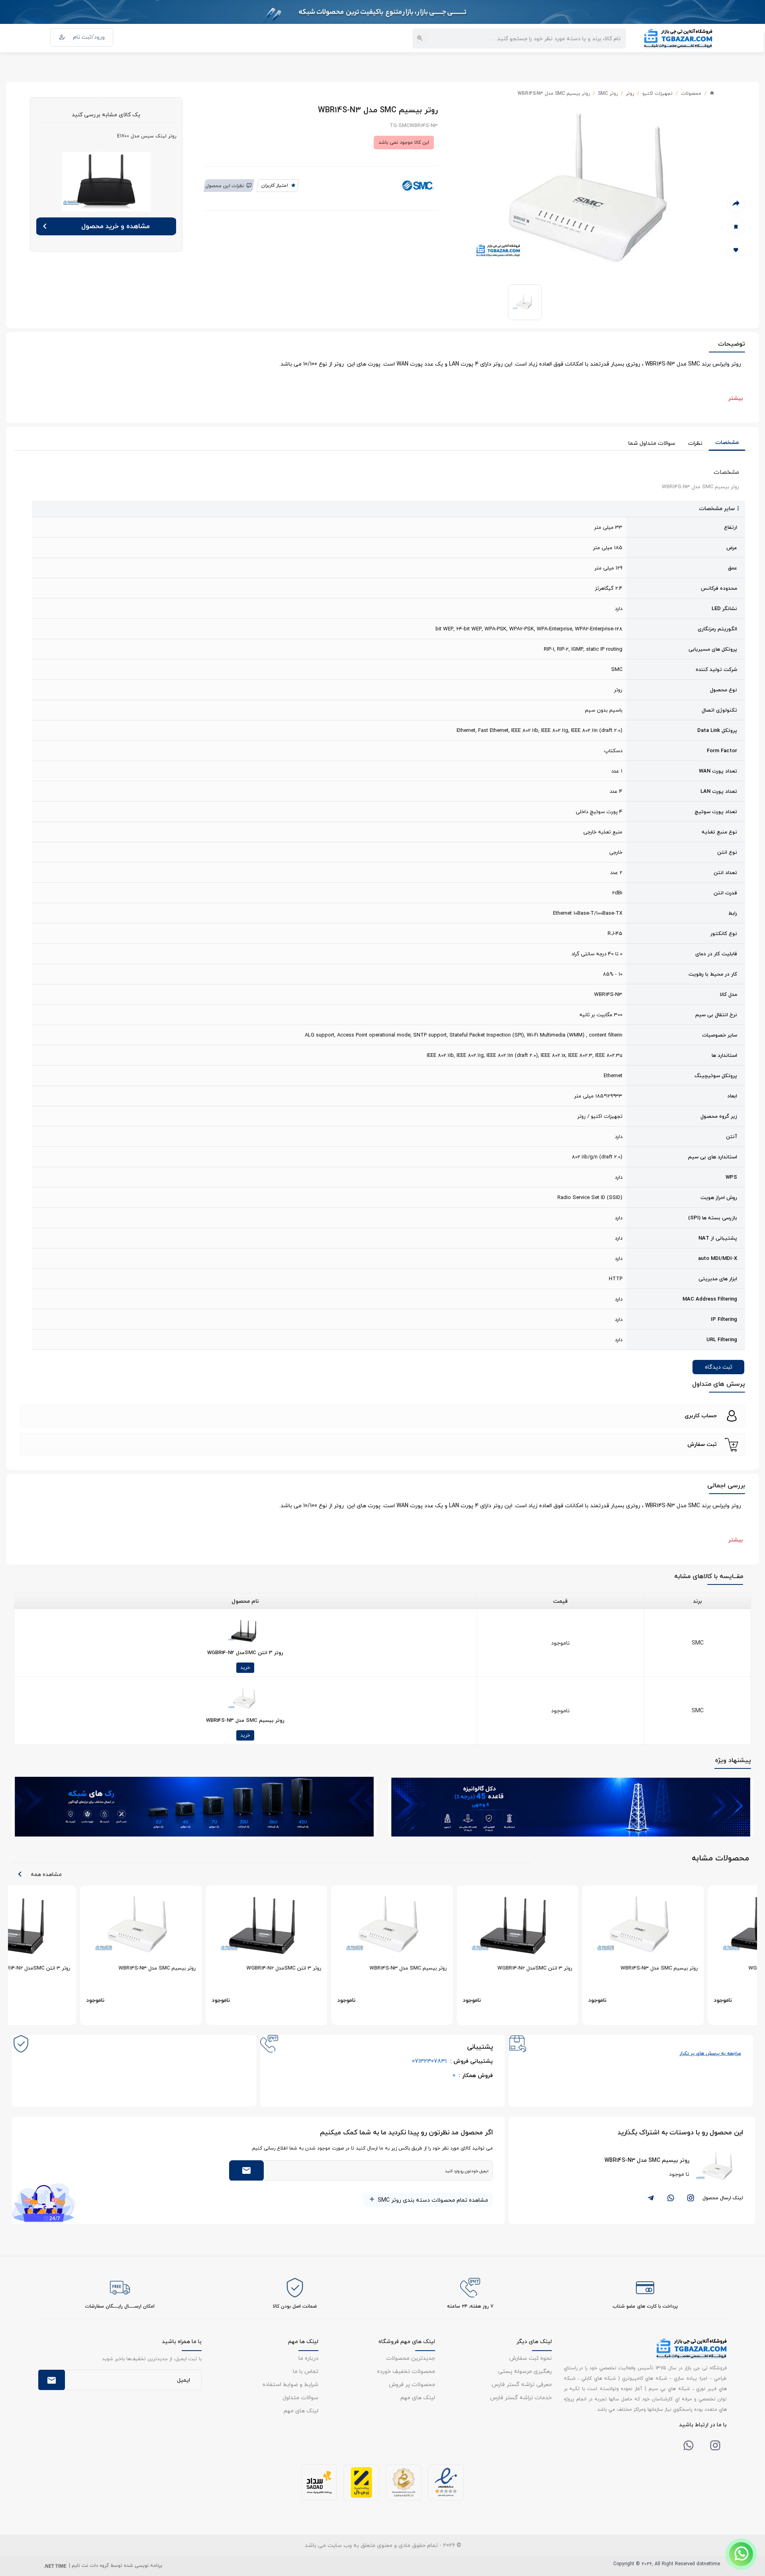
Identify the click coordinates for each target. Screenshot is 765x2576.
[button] (382, 1416)
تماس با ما (306, 2371)
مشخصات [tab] (727, 442)
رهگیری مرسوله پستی (525, 2371)
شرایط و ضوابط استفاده (290, 2384)
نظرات (695, 443)
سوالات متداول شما (652, 443)
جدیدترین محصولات (411, 2358)
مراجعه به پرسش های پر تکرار (710, 2053)
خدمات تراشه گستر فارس (521, 2397)
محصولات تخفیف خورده (406, 2371)
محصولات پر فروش (412, 2384)
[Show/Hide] (741, 2554)
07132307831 (452, 2061)
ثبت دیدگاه (719, 1367)
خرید (245, 1667)
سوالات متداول (300, 2397)
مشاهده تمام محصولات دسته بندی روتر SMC (433, 2200)
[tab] (382, 1416)
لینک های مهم (418, 2397)
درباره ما (308, 2358)
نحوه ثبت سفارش (531, 2358)
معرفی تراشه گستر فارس (522, 2384)
